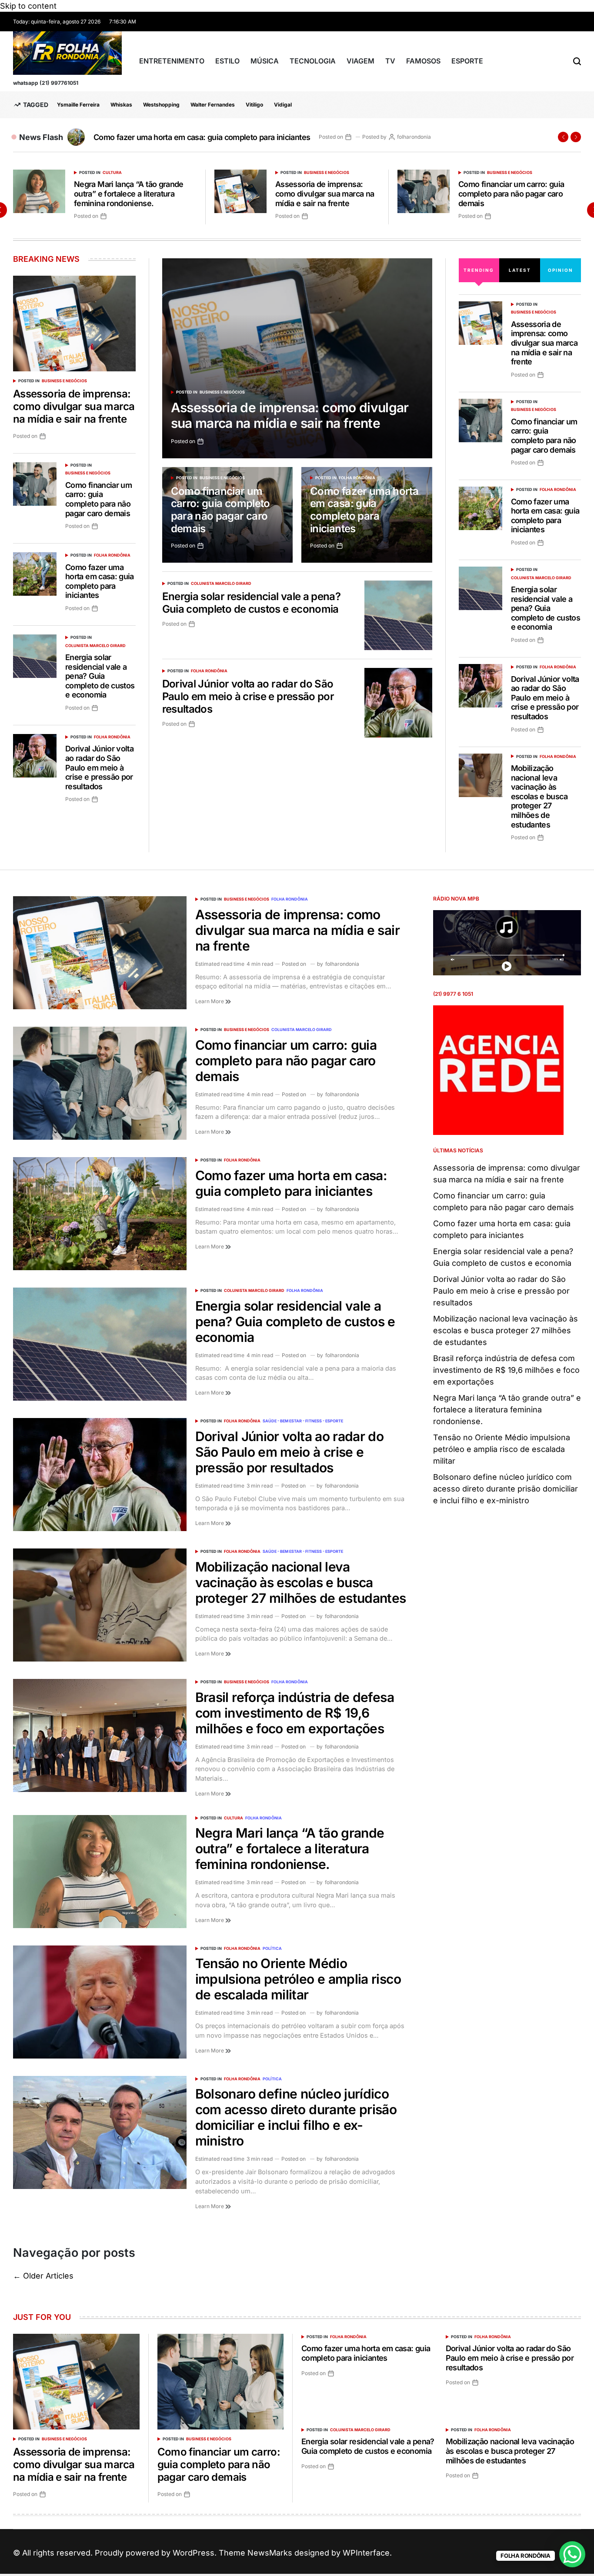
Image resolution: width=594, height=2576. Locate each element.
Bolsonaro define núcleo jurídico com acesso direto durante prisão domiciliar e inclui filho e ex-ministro (296, 2117)
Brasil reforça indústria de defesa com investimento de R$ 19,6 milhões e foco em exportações (295, 1713)
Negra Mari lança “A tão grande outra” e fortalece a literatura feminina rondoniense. (129, 194)
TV (390, 61)
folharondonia (462, 137)
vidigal (283, 105)
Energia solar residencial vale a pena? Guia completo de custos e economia (226, 137)
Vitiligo (254, 105)
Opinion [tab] (561, 270)
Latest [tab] (520, 270)
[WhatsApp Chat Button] (572, 2554)
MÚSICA (265, 61)
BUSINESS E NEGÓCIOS (327, 172)
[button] (563, 137)
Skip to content (28, 6)
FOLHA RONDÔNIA (357, 478)
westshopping (161, 105)
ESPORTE (467, 61)
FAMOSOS (423, 61)
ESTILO (227, 61)
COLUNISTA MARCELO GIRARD (221, 583)
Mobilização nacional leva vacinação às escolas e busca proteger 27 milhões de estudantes (539, 796)
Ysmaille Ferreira (78, 105)
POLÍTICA (272, 1948)
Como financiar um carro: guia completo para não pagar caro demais (511, 194)
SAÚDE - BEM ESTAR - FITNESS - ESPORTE (303, 1421)
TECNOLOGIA (313, 61)
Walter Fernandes (213, 105)
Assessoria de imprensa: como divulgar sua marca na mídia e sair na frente (325, 194)
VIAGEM (360, 61)
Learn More (210, 1001)
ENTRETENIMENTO (172, 61)
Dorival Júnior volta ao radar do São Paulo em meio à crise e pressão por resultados (248, 696)
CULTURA (112, 172)
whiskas (121, 105)
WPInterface (366, 2553)
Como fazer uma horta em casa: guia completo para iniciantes (364, 510)
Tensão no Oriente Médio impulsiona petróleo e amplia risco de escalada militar (298, 1979)
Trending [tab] (479, 270)
